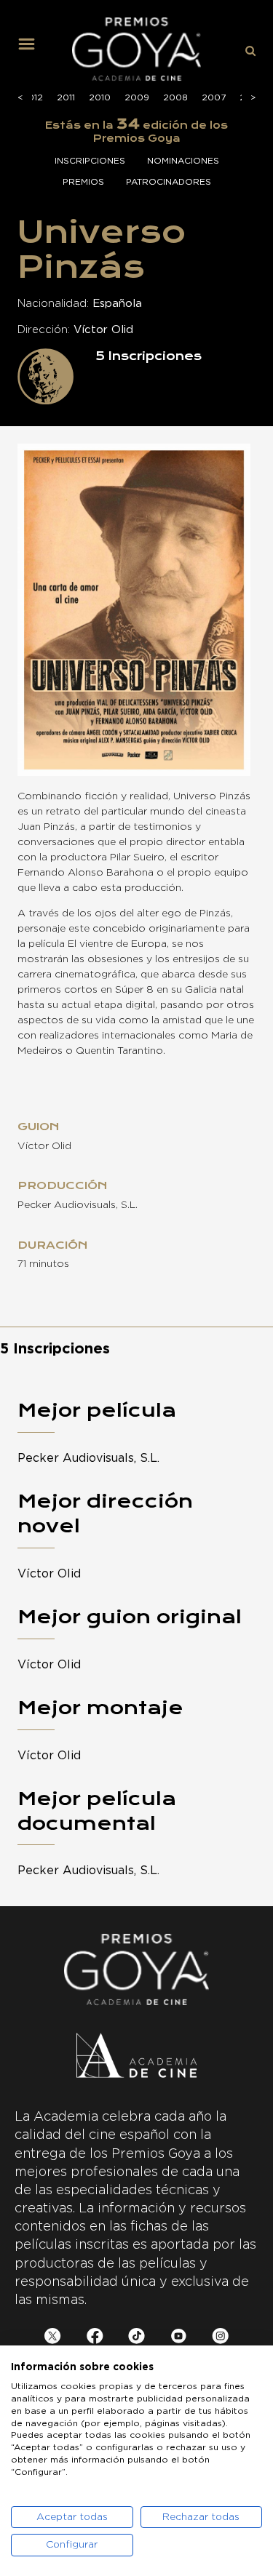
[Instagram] (220, 2339)
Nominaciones (183, 161)
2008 (175, 97)
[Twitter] (53, 2339)
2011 (66, 97)
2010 (100, 97)
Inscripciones (90, 161)
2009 (137, 97)
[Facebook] (95, 2339)
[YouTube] (179, 2339)
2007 (214, 97)
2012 (32, 97)
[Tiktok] (136, 2339)
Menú (32, 49)
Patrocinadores (169, 182)
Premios (83, 182)
